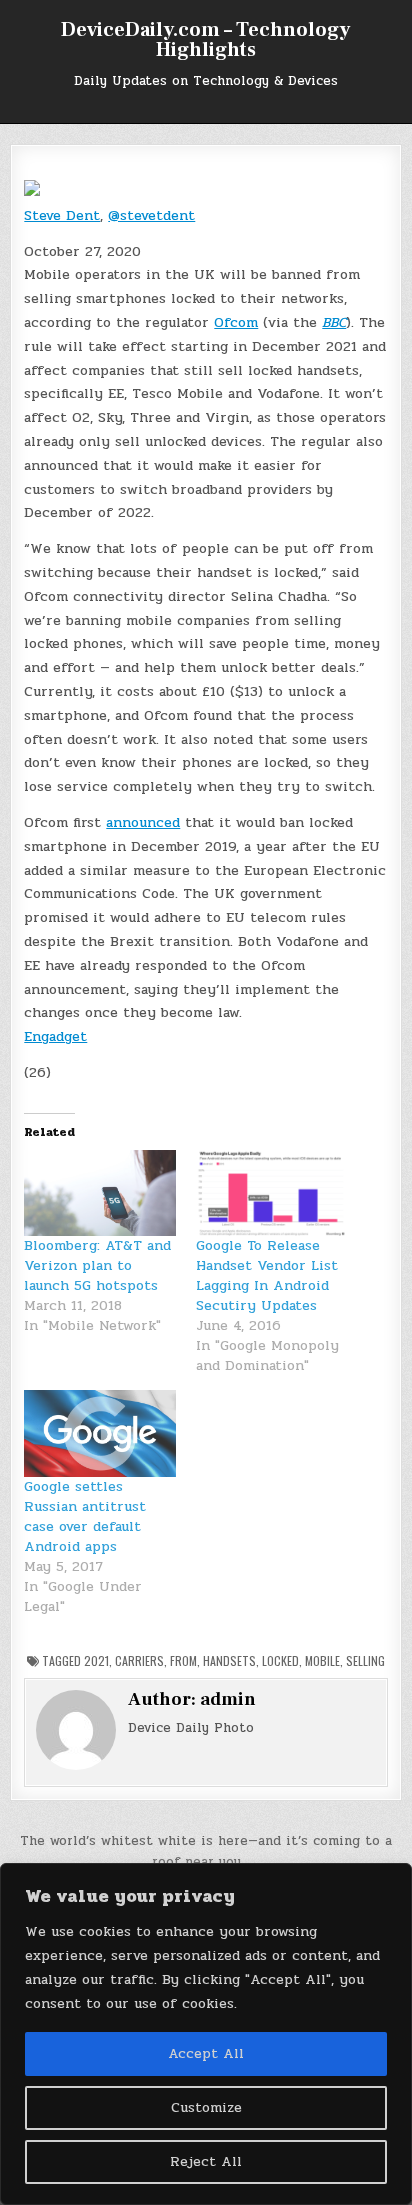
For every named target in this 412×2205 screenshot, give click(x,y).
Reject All (206, 2161)
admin (228, 1699)
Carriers (139, 1660)
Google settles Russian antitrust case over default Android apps (85, 1516)
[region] (206, 2034)
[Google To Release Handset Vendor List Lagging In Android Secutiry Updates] (272, 1193)
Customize (206, 2107)
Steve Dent (62, 215)
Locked (280, 1660)
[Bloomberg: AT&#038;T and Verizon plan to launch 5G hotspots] (100, 1193)
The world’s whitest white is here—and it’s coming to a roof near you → (206, 1851)
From (183, 1660)
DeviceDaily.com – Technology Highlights (205, 40)
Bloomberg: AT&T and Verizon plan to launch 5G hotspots (97, 1265)
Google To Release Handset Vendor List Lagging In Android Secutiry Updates (267, 1275)
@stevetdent (151, 215)
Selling (365, 1660)
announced (143, 822)
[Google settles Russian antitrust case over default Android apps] (100, 1433)
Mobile (322, 1660)
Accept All (206, 2053)
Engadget (55, 1036)
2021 (96, 1660)
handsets (229, 1660)
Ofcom (236, 322)
